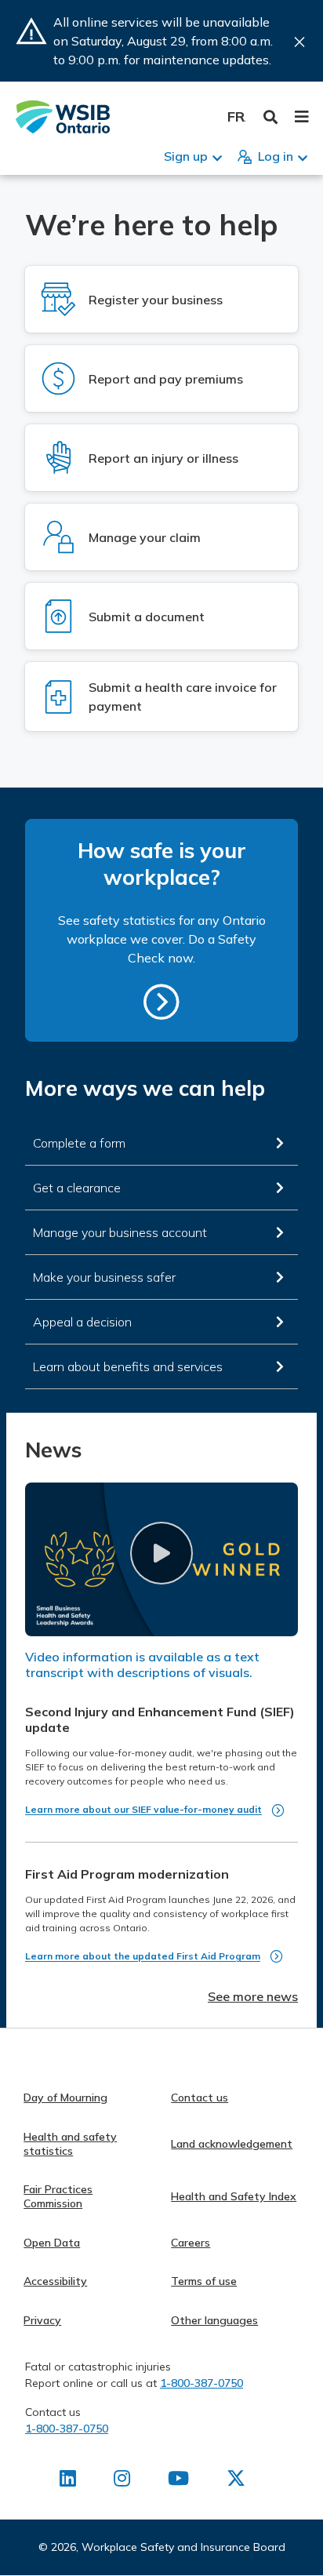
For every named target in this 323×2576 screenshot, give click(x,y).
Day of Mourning (65, 2098)
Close (299, 42)
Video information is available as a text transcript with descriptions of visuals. (142, 1665)
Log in (276, 156)
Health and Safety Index (234, 2196)
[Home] (63, 117)
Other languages (214, 2320)
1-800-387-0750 (201, 2383)
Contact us (200, 2098)
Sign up (186, 156)
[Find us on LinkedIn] (68, 2481)
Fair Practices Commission (58, 2196)
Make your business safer (104, 1277)
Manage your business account (120, 1232)
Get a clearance (77, 1188)
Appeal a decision (82, 1322)
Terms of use (204, 2281)
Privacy (42, 2320)
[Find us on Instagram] (122, 2481)
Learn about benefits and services (128, 1366)
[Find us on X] (236, 2481)
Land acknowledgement (232, 2144)
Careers (191, 2243)
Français (236, 116)
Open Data (52, 2243)
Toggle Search (271, 117)
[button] (161, 1553)
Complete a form (79, 1143)
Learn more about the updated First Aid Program (143, 1956)
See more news (253, 1996)
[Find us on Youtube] (178, 2481)
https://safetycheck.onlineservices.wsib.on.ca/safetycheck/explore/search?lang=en (161, 1002)
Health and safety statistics (70, 2144)
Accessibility (55, 2281)
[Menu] (301, 117)
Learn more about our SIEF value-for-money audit (143, 1809)
